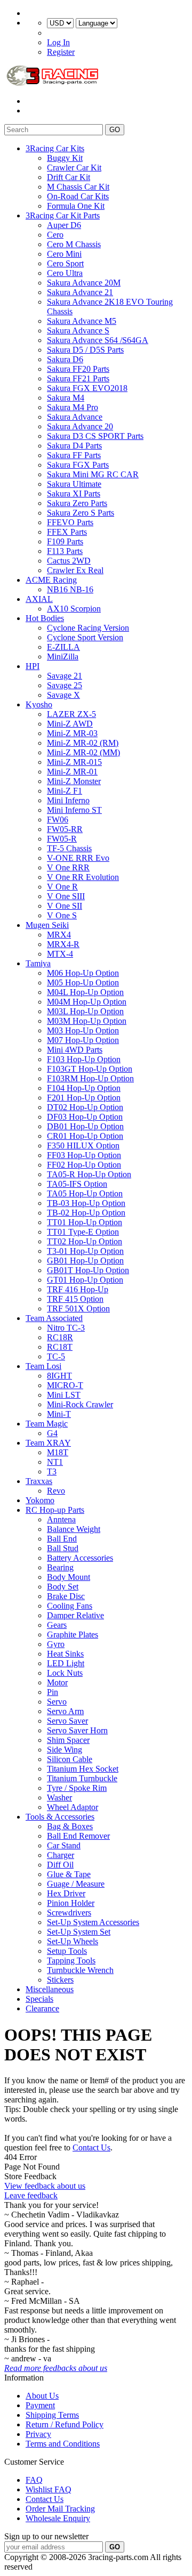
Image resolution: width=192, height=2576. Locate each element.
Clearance (42, 2008)
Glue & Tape (69, 1874)
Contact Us (91, 2147)
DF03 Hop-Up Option (85, 1117)
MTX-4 (60, 954)
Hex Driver (66, 1893)
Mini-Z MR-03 (72, 733)
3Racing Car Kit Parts (63, 215)
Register (61, 52)
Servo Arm (65, 1711)
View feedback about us (45, 2186)
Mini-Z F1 (65, 791)
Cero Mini (64, 254)
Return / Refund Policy (65, 2424)
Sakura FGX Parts (78, 465)
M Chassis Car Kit (78, 187)
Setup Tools (67, 1951)
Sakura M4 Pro (73, 407)
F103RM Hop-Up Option (90, 1078)
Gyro (56, 1644)
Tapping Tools (71, 1960)
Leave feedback (31, 2195)
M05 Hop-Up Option (83, 983)
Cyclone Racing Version (88, 628)
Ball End (62, 1539)
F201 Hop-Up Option (84, 1098)
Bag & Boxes (70, 1826)
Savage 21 (65, 676)
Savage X (63, 695)
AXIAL (39, 599)
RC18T (60, 1347)
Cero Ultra (65, 273)
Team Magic (47, 1424)
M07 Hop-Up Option (83, 1040)
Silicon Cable (70, 1759)
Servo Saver (67, 1721)
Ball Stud (63, 1548)
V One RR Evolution (83, 877)
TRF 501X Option (78, 1309)
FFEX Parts (67, 532)
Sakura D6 (65, 359)
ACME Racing (51, 580)
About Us (42, 2396)
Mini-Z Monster (74, 781)
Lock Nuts (65, 1673)
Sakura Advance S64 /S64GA (98, 340)
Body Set (63, 1587)
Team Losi (43, 1366)
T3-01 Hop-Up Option (85, 1251)
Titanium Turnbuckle (82, 1778)
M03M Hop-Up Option (87, 1021)
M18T (58, 1452)
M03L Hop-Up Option (85, 1011)
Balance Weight (74, 1529)
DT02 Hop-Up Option (85, 1107)
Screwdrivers (69, 1913)
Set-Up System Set (79, 1932)
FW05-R (62, 839)
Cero (55, 235)
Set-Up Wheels (73, 1941)
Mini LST (64, 1395)
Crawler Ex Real (75, 570)
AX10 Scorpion (74, 609)
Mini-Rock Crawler (80, 1404)
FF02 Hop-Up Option (84, 1165)
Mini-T (59, 1414)
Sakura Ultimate (74, 484)
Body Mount (69, 1577)
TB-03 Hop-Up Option (86, 1203)
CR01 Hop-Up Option (85, 1136)
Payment (40, 2405)
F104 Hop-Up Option (84, 1088)
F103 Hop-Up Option (84, 1059)
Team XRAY (48, 1443)
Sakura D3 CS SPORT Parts (95, 436)
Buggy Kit (65, 158)
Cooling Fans (70, 1606)
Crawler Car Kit (74, 168)
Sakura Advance (75, 417)
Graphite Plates (73, 1635)
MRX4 (59, 935)
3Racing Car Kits (55, 148)
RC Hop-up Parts (55, 1510)
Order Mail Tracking (60, 2509)
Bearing (60, 1567)
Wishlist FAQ (49, 2489)
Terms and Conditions (63, 2444)
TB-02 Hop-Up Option (86, 1213)
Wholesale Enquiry (58, 2518)
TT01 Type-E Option (83, 1232)
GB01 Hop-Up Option (85, 1261)
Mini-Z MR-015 (74, 762)
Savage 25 (65, 685)
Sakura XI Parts (74, 494)
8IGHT (59, 1376)
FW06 (58, 820)
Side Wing (65, 1750)
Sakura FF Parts (74, 455)
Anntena (61, 1519)
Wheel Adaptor (73, 1807)
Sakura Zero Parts (77, 503)
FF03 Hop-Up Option (84, 1155)
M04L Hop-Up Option (85, 992)
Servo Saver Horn (77, 1730)
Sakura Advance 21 (80, 292)
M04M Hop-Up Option (87, 1002)
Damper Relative (75, 1615)
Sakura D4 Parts (74, 446)
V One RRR (68, 867)
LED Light (66, 1663)
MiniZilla (63, 657)
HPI (33, 666)
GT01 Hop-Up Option (85, 1280)
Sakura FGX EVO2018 (87, 388)
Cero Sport (65, 263)
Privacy (38, 2434)
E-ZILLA (63, 647)
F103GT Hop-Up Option (90, 1069)
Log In (58, 42)
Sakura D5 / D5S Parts (85, 350)
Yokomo (40, 1500)
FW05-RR (65, 829)
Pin (53, 1692)
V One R (62, 887)
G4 (52, 1433)
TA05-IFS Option (77, 1184)
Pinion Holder (71, 1903)
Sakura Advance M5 (82, 321)
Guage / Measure (76, 1884)
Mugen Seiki (47, 925)
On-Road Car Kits (78, 196)
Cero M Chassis (74, 244)
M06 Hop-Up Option (83, 973)
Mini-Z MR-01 (72, 772)
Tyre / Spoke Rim (77, 1788)
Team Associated (54, 1318)
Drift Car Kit (69, 177)
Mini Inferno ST (74, 810)
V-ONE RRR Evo (78, 858)
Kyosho (39, 704)
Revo (56, 1491)
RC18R (60, 1337)
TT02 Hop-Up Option (85, 1241)
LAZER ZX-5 (71, 714)
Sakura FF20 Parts (78, 369)
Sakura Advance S (78, 331)
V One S (62, 915)
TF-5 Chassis (69, 848)
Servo (57, 1702)
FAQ (34, 2480)
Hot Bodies (45, 618)
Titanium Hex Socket (83, 1769)
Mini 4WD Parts (75, 1050)
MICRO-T (65, 1385)
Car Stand (64, 1845)
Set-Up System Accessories (93, 1922)
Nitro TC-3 (66, 1328)
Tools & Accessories (60, 1817)
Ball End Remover (78, 1836)
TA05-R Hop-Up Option (89, 1174)
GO (115, 130)
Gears (57, 1625)
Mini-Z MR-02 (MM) (83, 752)
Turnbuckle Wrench (80, 1970)
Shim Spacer (68, 1740)
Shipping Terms (52, 2415)
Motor (57, 1682)
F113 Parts (65, 551)
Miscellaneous (50, 1989)
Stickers (60, 1980)
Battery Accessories (80, 1558)
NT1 (55, 1462)
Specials (39, 1999)
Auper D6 (64, 225)
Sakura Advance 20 (80, 426)
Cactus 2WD (69, 561)
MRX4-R (63, 944)
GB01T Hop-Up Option (88, 1270)
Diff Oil (60, 1865)
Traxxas (39, 1481)
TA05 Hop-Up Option (85, 1193)
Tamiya (38, 963)
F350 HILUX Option (83, 1146)
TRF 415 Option (75, 1299)
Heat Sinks (65, 1654)
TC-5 (56, 1356)
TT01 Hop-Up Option (85, 1222)
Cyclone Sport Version (85, 637)
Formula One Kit (76, 206)
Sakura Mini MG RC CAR (93, 474)
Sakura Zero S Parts (81, 513)
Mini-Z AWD (70, 724)
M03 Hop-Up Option (83, 1030)
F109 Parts (65, 541)
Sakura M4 (66, 398)
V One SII (65, 906)
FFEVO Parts (70, 522)
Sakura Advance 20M (84, 283)
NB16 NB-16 (70, 589)
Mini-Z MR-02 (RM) (83, 743)
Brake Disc (66, 1596)
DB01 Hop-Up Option (85, 1126)
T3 (52, 1472)
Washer (59, 1798)
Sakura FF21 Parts (78, 378)
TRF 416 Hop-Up (78, 1289)
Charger (61, 1855)
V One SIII (66, 896)
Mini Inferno (68, 800)
